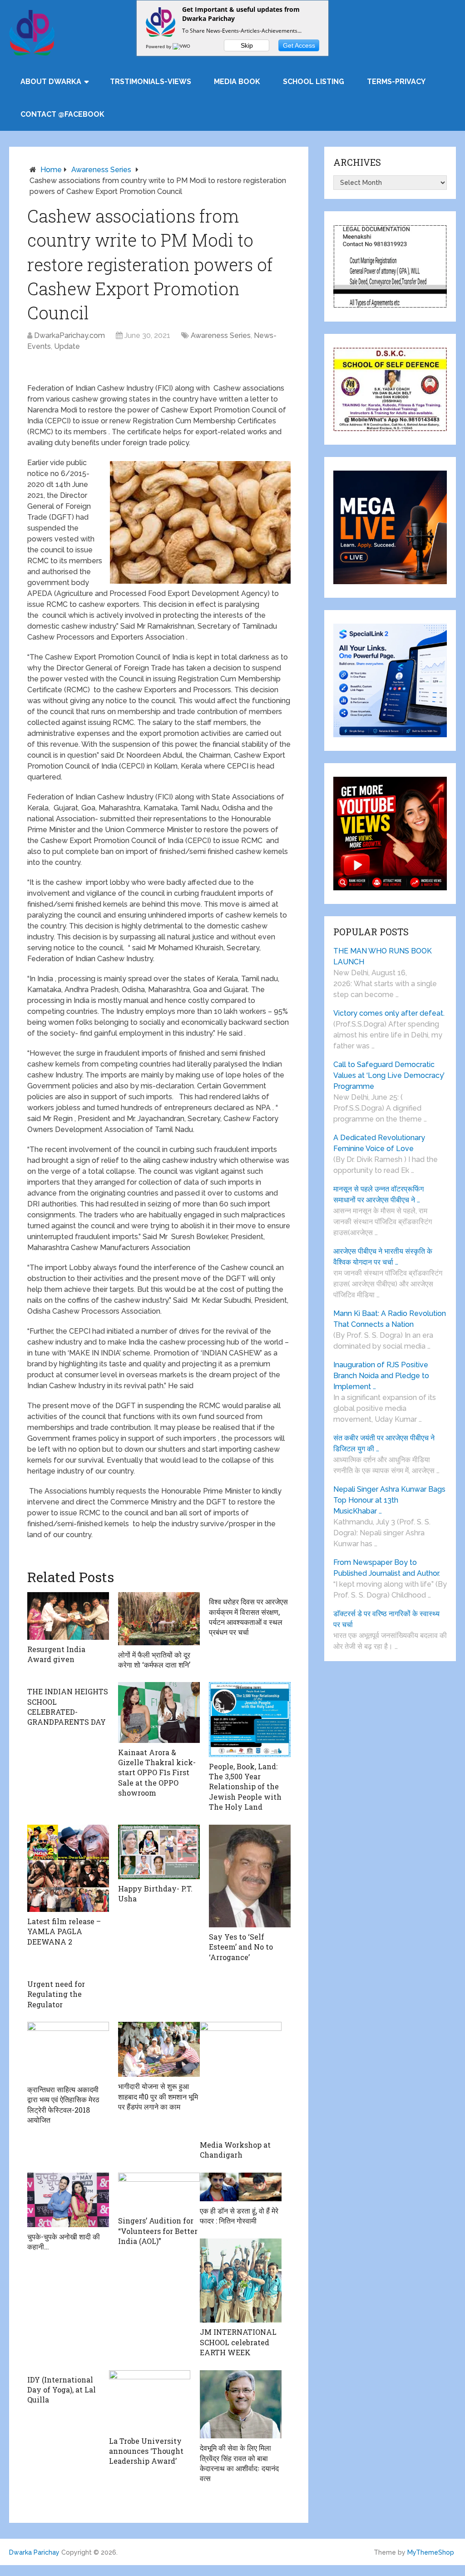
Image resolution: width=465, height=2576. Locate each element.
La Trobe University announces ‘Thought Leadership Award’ (146, 2451)
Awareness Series (101, 170)
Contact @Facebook (62, 114)
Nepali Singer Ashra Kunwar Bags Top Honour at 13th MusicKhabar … (389, 1500)
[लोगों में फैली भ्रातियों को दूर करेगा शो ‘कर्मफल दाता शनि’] (159, 1618)
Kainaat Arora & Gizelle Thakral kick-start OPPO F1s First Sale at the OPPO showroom (157, 1773)
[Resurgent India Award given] (68, 1616)
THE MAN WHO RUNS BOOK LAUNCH (383, 956)
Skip (247, 45)
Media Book (237, 82)
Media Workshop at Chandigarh (235, 2150)
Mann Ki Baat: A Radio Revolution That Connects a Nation (390, 1319)
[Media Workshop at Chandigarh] (241, 2079)
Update (67, 346)
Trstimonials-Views (151, 82)
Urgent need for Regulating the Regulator (56, 1994)
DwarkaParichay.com (69, 335)
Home (51, 170)
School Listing (314, 82)
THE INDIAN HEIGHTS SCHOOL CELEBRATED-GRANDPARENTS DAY (68, 1707)
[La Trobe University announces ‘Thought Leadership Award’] (150, 2401)
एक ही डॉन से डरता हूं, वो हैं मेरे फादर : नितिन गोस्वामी (239, 2216)
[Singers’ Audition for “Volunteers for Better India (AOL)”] (159, 2192)
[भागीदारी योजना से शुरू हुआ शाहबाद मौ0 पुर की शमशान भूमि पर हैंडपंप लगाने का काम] (159, 2049)
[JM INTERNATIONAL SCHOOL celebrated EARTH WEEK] (241, 2281)
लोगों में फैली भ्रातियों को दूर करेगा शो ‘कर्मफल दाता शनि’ (154, 1660)
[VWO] (182, 46)
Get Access (299, 45)
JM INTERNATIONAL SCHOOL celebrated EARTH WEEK (238, 2342)
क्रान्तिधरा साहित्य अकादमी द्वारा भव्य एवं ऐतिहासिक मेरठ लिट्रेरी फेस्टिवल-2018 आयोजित (63, 2104)
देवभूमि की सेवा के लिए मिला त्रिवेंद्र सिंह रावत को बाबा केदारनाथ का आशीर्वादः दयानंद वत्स (239, 2463)
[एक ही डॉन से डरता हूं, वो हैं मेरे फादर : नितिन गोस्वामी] (241, 2187)
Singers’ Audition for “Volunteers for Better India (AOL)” (158, 2231)
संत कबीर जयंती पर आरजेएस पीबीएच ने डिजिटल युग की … (384, 1443)
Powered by (159, 46)
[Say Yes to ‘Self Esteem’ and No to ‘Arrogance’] (250, 1876)
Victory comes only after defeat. (389, 1013)
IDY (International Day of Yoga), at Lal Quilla (62, 2390)
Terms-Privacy (396, 82)
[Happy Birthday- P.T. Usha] (159, 1852)
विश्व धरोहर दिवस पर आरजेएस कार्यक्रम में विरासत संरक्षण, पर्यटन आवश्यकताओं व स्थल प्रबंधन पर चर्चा (248, 1617)
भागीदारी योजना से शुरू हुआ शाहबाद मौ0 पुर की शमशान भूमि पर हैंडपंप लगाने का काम (158, 2096)
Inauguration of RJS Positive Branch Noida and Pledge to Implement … (381, 1376)
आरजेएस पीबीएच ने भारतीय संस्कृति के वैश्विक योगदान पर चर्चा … (383, 1257)
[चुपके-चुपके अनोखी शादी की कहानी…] (68, 2200)
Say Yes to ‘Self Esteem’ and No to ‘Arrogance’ (241, 1947)
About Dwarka (51, 82)
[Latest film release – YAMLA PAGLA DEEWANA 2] (68, 1868)
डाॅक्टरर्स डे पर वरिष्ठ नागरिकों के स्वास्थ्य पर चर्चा (386, 1619)
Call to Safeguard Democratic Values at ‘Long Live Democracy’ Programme (389, 1075)
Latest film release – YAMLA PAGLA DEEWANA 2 (64, 1931)
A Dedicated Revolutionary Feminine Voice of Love (379, 1143)
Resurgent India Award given (56, 1654)
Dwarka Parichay (34, 2552)
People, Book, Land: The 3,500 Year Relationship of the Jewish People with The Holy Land (245, 1787)
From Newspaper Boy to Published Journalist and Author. (387, 1568)
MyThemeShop (431, 2552)
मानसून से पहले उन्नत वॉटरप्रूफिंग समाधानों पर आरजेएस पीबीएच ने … (378, 1194)
